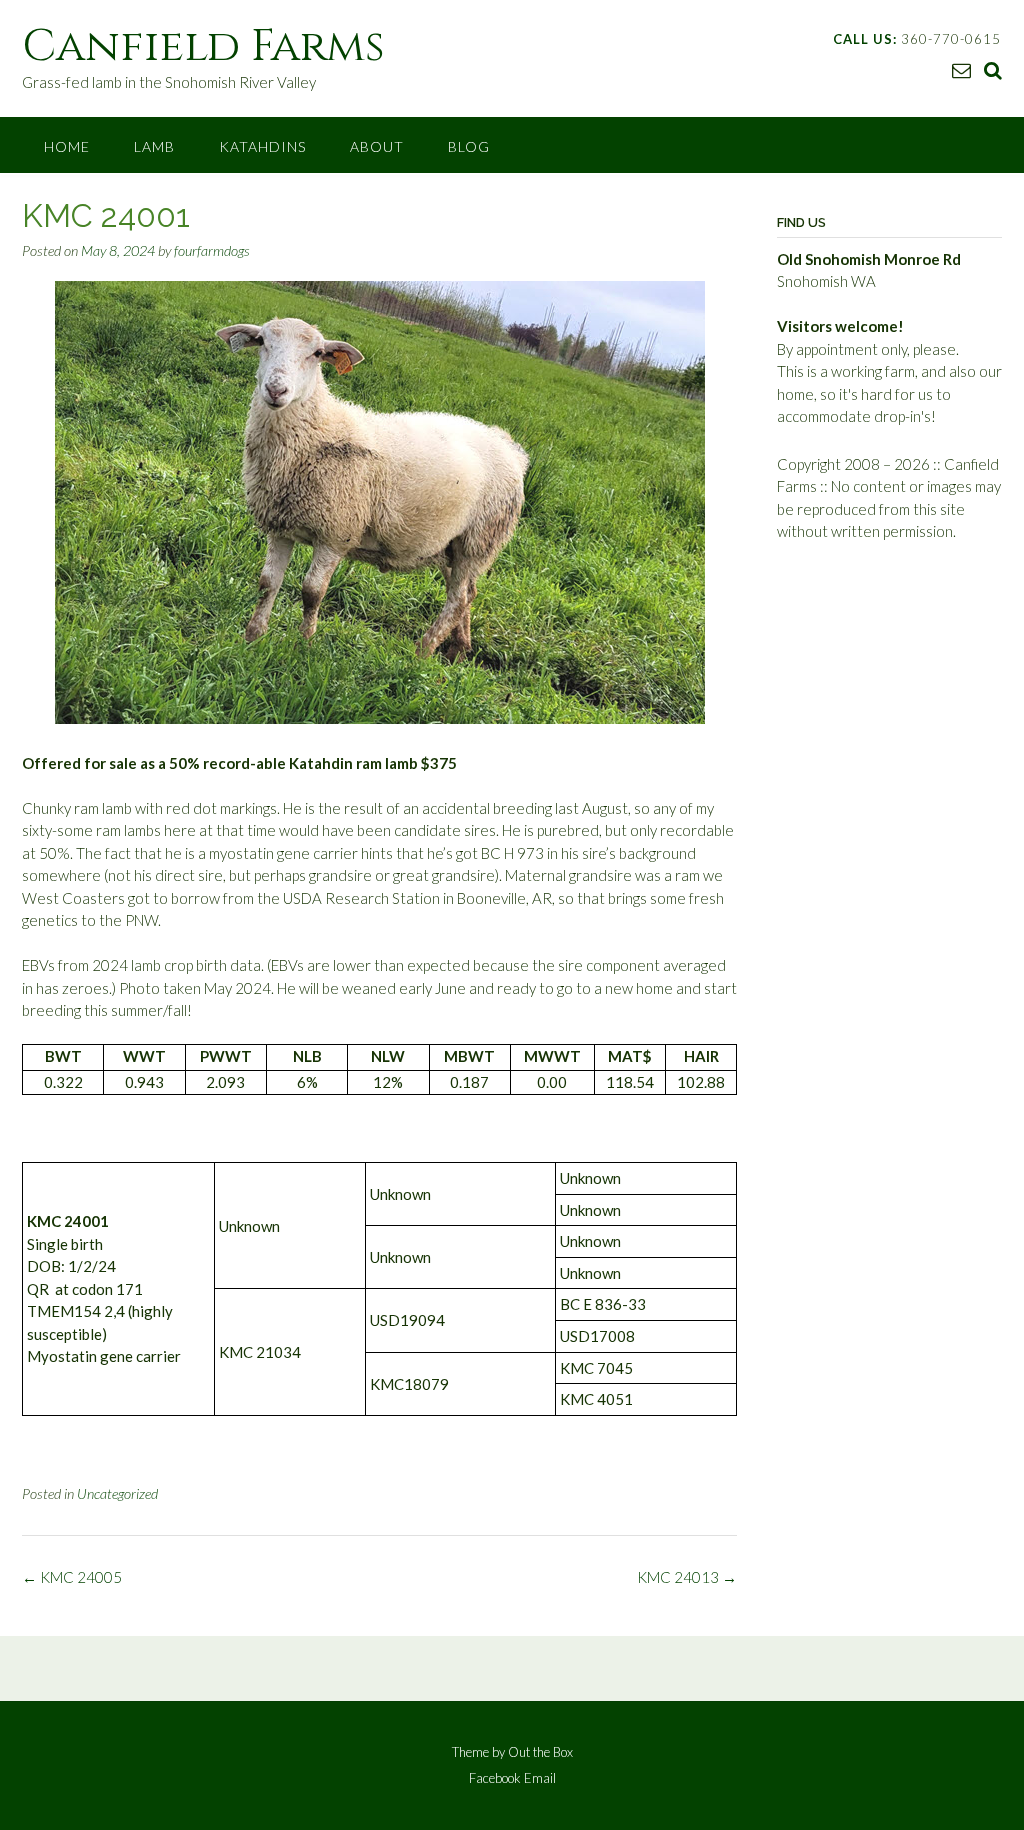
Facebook (495, 1778)
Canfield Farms (203, 46)
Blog (469, 146)
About (377, 146)
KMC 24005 (72, 1577)
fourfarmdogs (212, 250)
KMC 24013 (687, 1577)
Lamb (154, 146)
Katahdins (262, 146)
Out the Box (540, 1752)
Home (67, 146)
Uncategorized (117, 1493)
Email (540, 1778)
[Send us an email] (961, 69)
